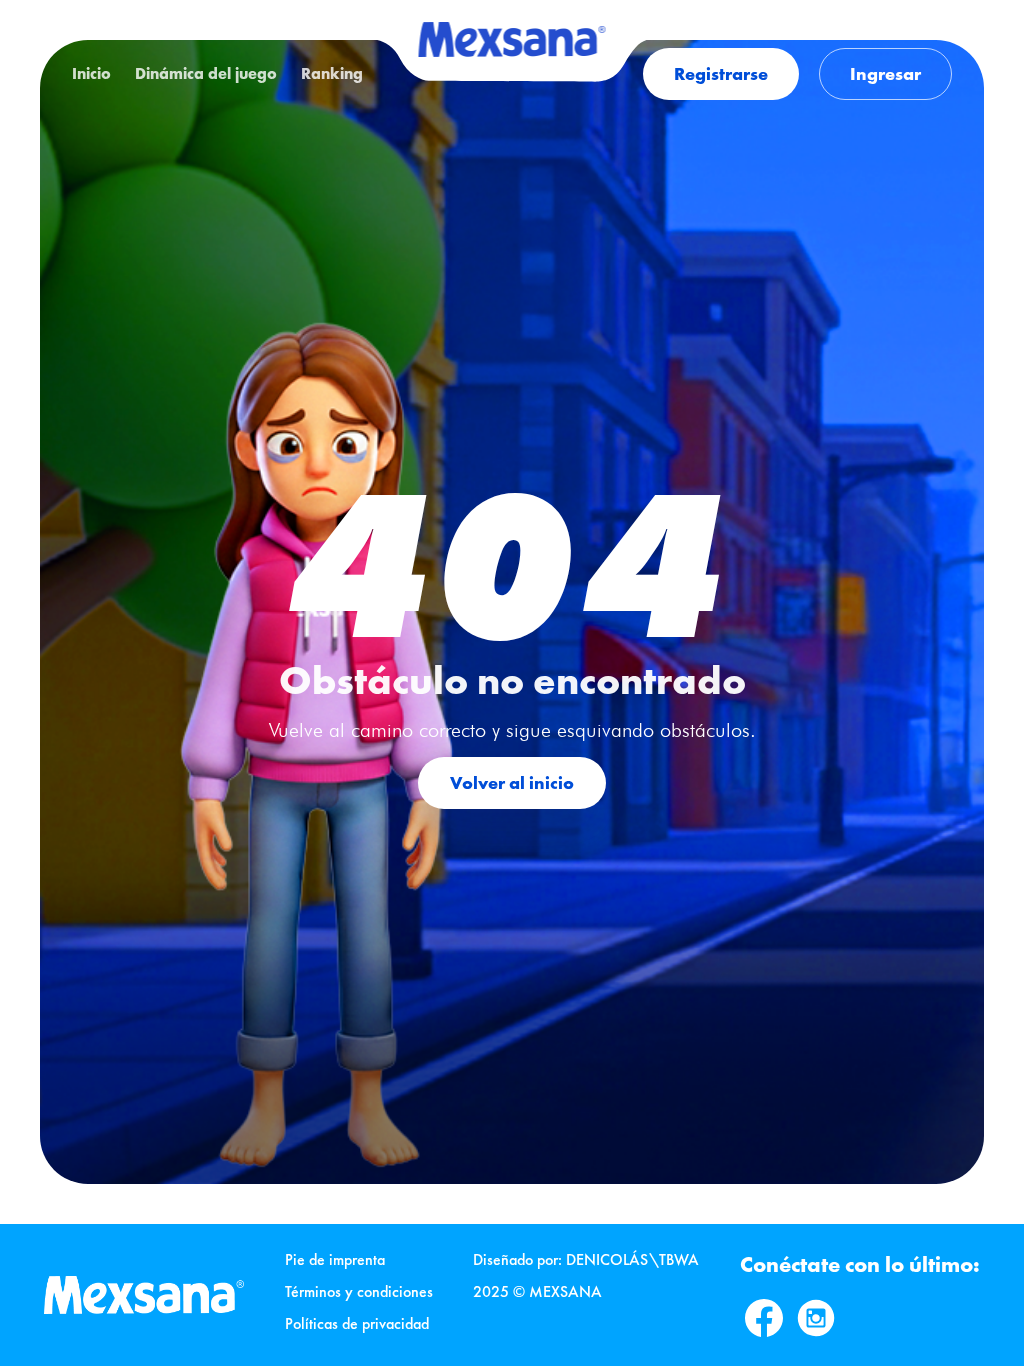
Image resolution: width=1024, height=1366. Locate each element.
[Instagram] (816, 1318)
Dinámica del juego (206, 73)
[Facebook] (764, 1318)
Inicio (91, 73)
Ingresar (885, 73)
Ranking (332, 73)
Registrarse (721, 73)
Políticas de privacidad (357, 1323)
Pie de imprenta (335, 1259)
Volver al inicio (512, 782)
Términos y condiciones (359, 1291)
